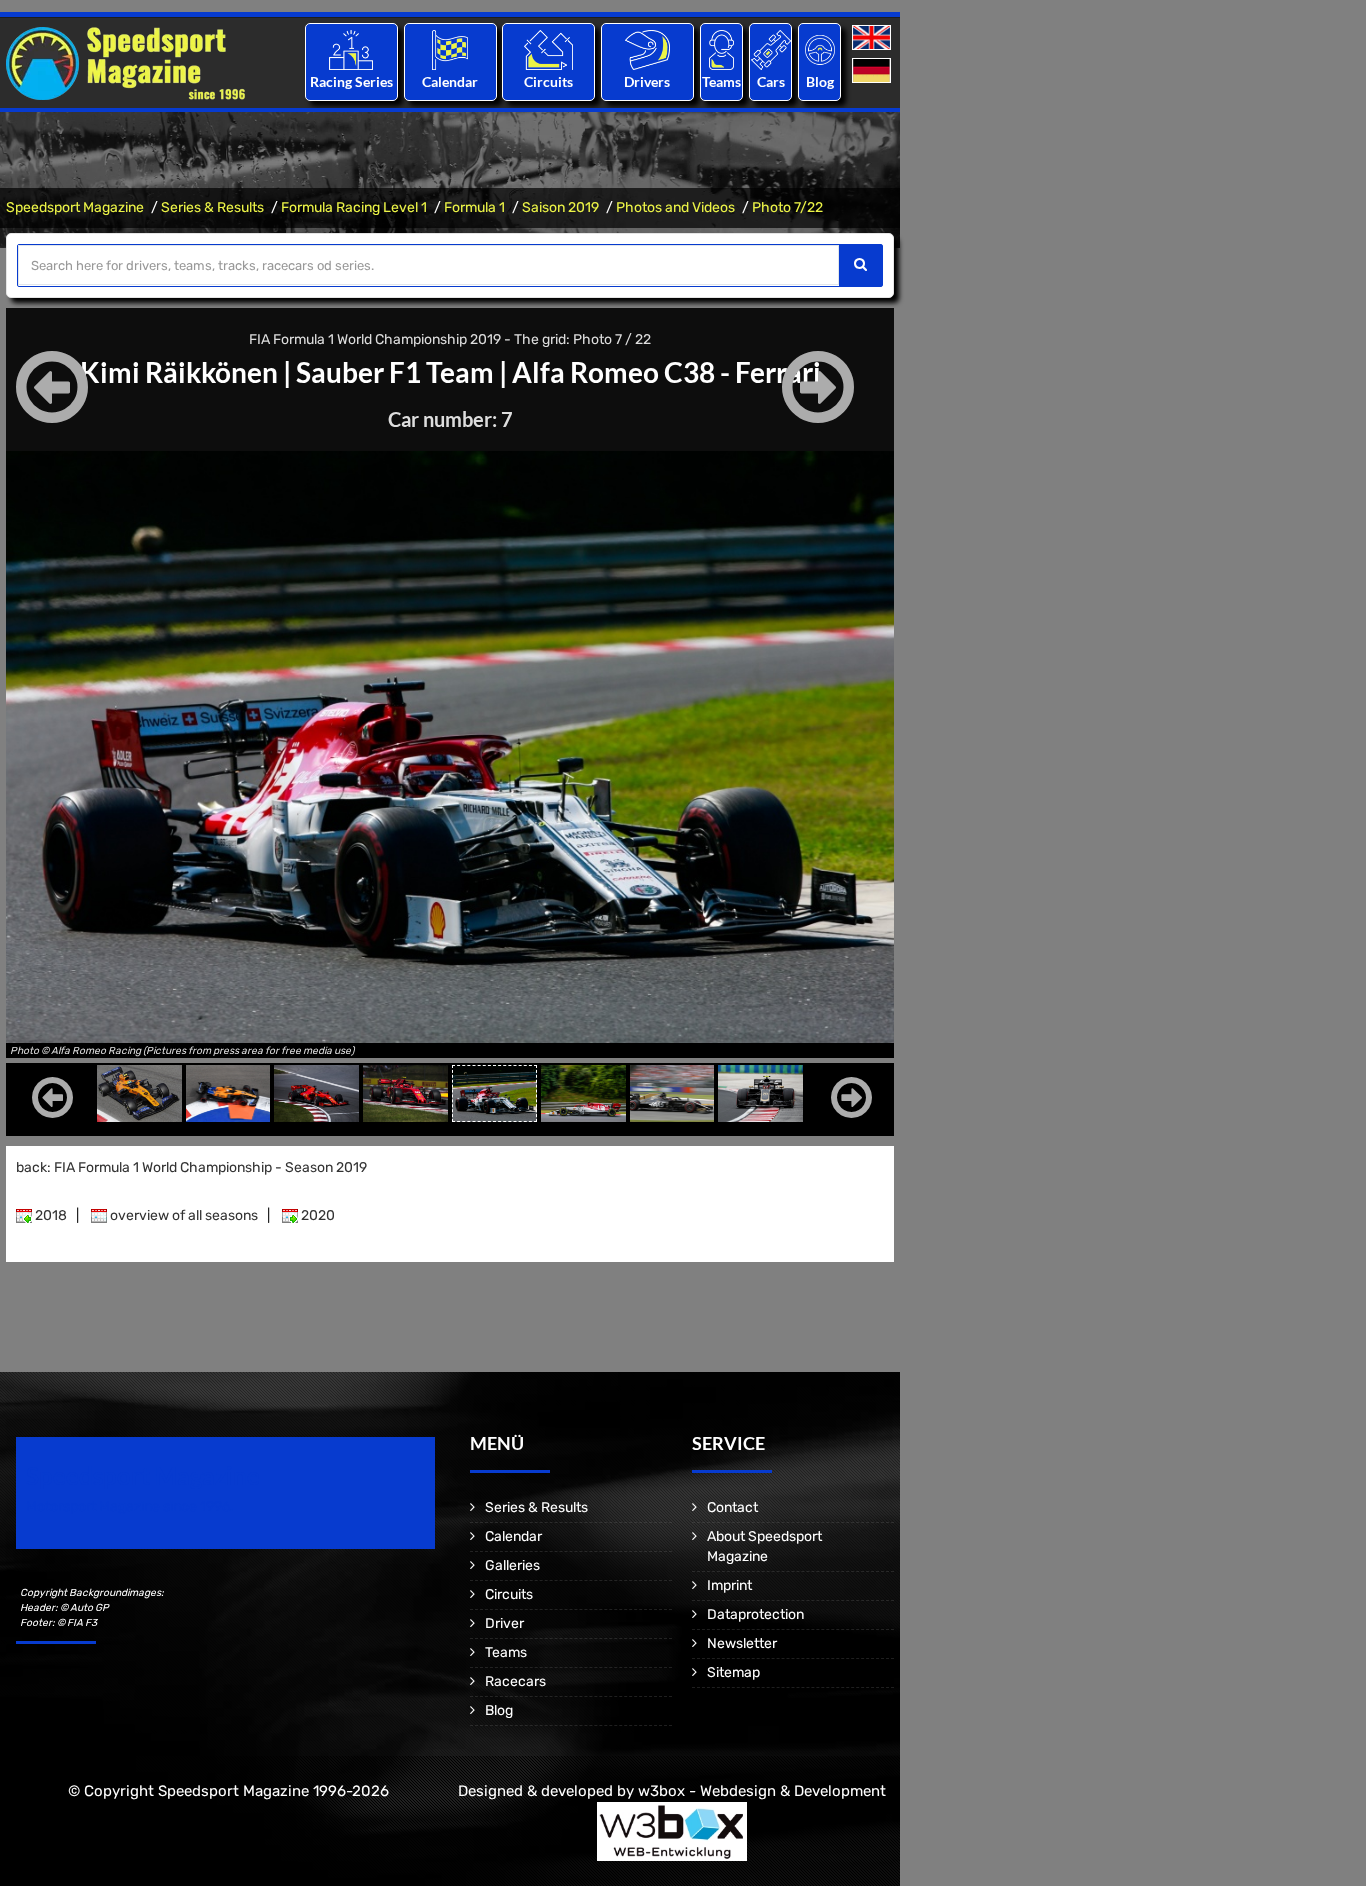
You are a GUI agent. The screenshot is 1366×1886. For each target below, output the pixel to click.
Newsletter (742, 1643)
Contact (732, 1507)
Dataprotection (755, 1614)
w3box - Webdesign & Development (762, 1791)
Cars (771, 81)
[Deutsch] (873, 71)
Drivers (647, 81)
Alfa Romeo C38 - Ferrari (666, 372)
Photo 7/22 (787, 207)
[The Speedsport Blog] (820, 49)
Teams (721, 81)
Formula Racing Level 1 (354, 207)
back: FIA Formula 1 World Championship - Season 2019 (191, 1167)
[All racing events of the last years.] (450, 49)
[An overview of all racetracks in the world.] (548, 49)
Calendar (450, 81)
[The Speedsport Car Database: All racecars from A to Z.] (771, 49)
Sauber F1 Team (395, 372)
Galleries (512, 1565)
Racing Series (351, 81)
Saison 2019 (560, 207)
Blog (820, 81)
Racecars (515, 1681)
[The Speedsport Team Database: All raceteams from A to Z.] (721, 49)
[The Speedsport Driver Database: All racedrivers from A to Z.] (647, 49)
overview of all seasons (182, 1215)
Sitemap (733, 1672)
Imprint (729, 1585)
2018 (49, 1215)
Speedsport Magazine (75, 207)
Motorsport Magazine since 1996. (130, 1506)
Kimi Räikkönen (179, 372)
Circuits (548, 81)
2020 (316, 1215)
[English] (873, 38)
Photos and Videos (675, 207)
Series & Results (212, 207)
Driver (504, 1623)
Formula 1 (474, 207)
